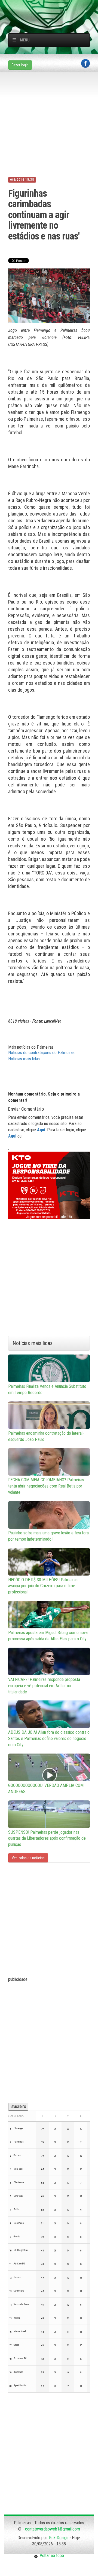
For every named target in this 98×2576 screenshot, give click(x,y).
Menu (25, 40)
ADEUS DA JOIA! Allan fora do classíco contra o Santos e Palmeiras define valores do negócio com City (49, 1739)
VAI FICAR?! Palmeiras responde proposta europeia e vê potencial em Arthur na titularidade (44, 1686)
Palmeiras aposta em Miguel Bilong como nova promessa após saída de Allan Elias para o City (48, 1636)
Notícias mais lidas (24, 1059)
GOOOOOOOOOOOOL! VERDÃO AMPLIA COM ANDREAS (46, 1788)
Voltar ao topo (51, 2556)
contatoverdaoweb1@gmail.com (53, 2529)
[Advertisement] (53, 7)
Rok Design (59, 2538)
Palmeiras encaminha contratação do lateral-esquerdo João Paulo (46, 1436)
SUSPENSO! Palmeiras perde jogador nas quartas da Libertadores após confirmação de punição (47, 1838)
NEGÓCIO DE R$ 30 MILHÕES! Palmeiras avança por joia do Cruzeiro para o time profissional (43, 1586)
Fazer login (20, 65)
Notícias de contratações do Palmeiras (41, 1053)
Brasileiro (18, 2106)
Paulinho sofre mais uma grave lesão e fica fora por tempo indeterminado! (48, 1536)
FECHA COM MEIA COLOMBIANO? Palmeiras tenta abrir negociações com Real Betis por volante (46, 1486)
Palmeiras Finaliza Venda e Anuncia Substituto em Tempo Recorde (47, 1389)
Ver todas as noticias (28, 1858)
